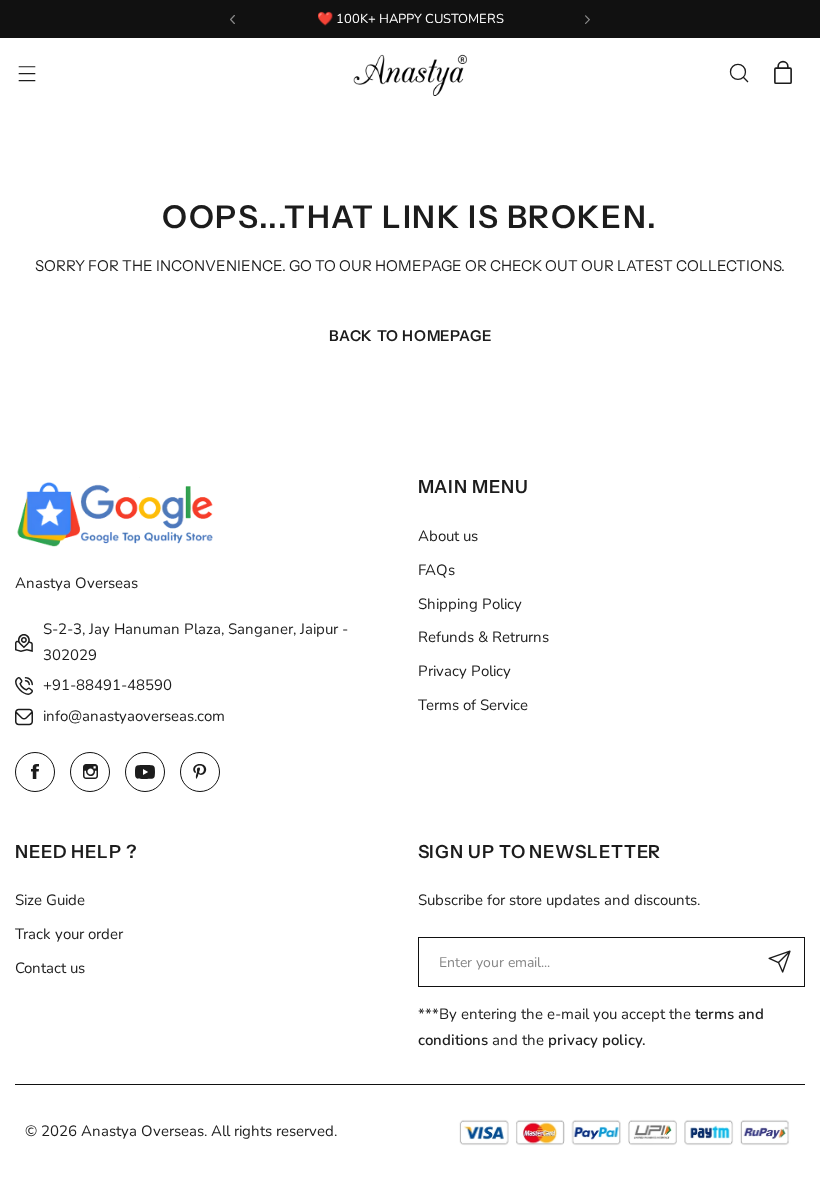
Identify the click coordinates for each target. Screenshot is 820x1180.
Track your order (69, 934)
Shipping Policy (470, 604)
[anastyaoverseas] (410, 73)
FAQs (436, 570)
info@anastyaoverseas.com (134, 716)
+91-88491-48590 (107, 685)
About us (448, 536)
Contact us (50, 968)
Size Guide (50, 900)
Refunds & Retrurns (483, 637)
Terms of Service (473, 705)
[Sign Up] (780, 962)
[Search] (739, 73)
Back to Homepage (410, 335)
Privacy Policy (464, 671)
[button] (232, 19)
